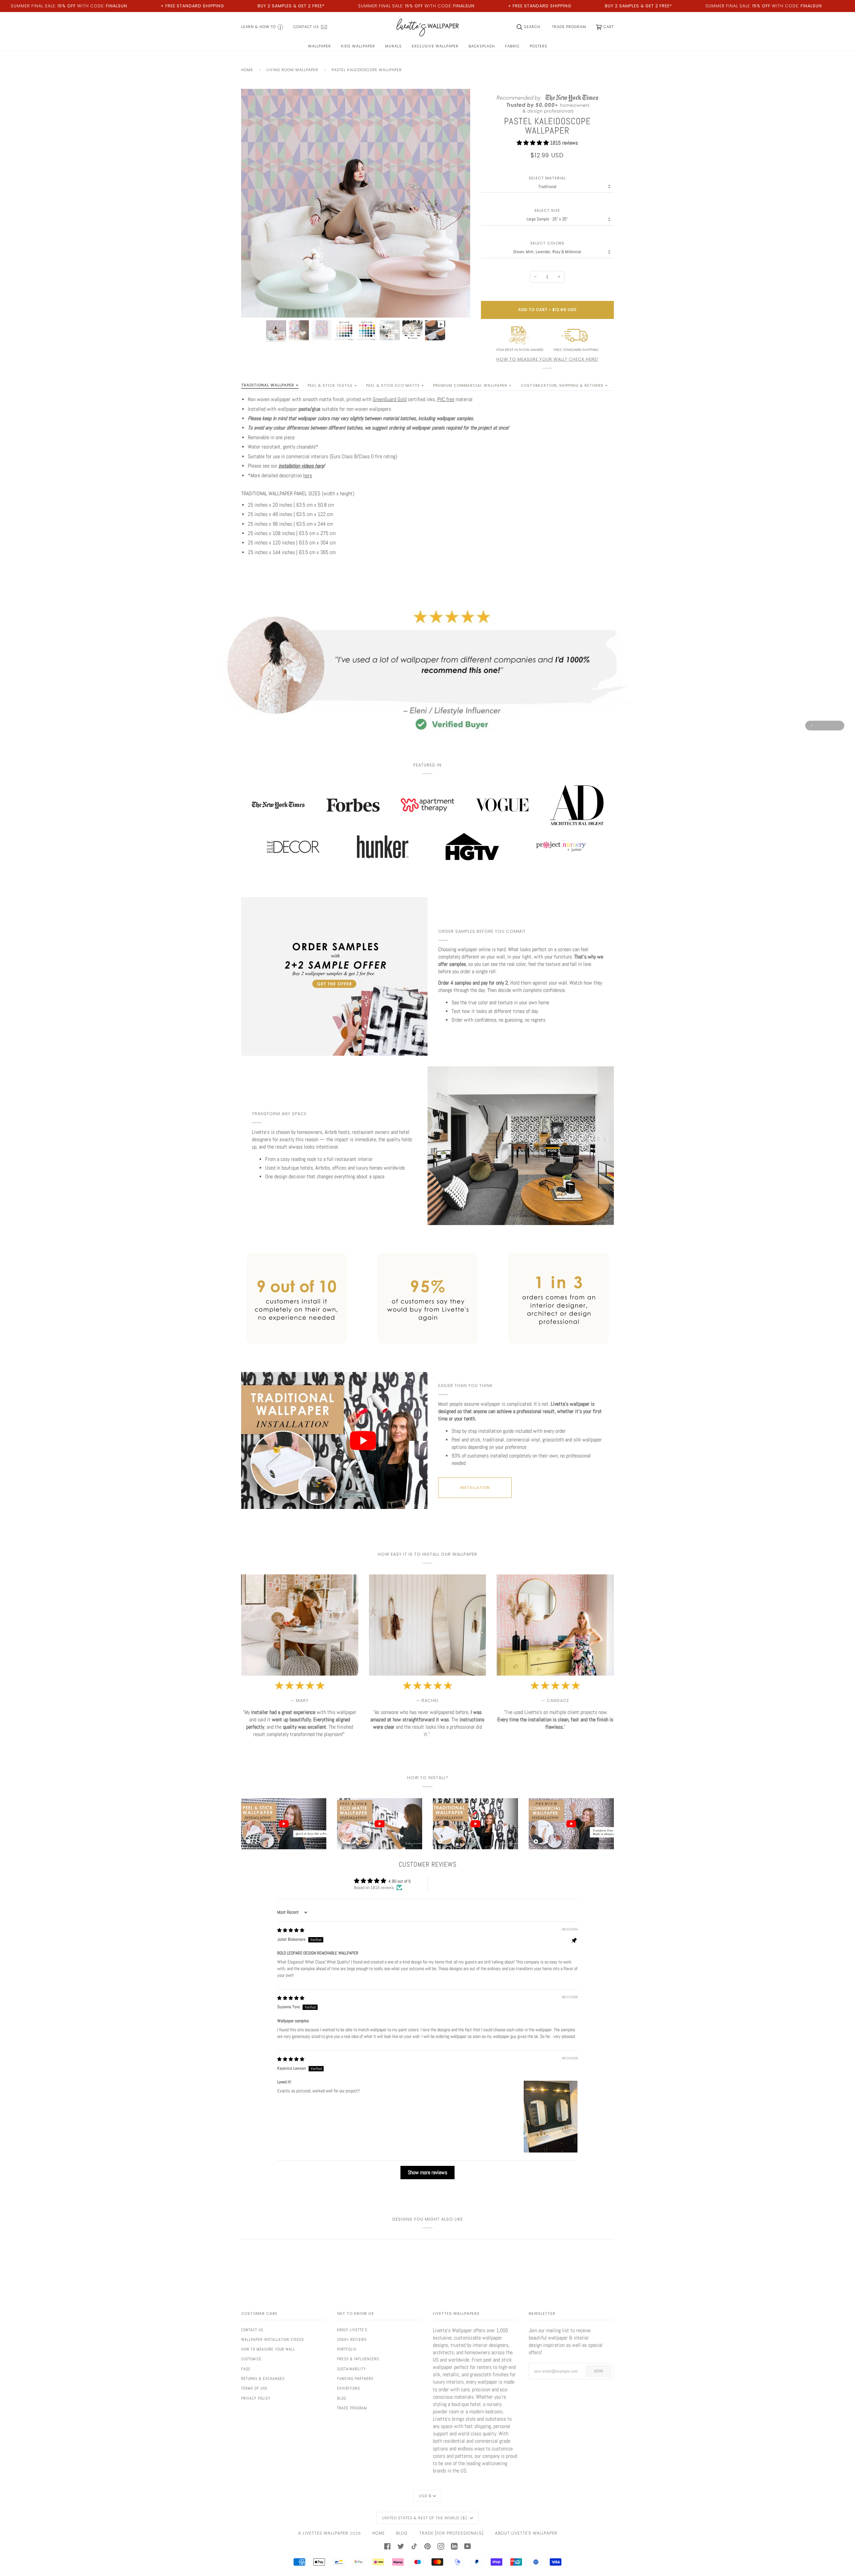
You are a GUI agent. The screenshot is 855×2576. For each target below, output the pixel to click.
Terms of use (254, 2388)
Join (598, 2371)
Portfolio (347, 2349)
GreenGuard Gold (390, 399)
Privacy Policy (256, 2398)
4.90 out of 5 (400, 1881)
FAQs (246, 2369)
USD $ (425, 2496)
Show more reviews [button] (427, 2172)
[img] (291, 1930)
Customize (251, 2359)
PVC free (446, 399)
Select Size (547, 211)
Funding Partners (355, 2379)
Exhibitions (349, 2388)
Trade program (352, 2408)
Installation (475, 1488)
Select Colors (547, 243)
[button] (533, 143)
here (308, 476)
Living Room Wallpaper (292, 70)
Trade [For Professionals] (451, 2533)
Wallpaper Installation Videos (273, 2340)
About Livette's (352, 2330)
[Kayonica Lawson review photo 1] (551, 2117)
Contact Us (252, 2330)
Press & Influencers (358, 2359)
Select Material (547, 178)
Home (247, 70)
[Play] (356, 241)
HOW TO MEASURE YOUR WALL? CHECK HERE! (547, 359)
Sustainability (352, 2369)
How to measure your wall (268, 2349)
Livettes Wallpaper (326, 2533)
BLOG (402, 2533)
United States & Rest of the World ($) (425, 2518)
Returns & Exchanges (263, 2379)
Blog (341, 2398)
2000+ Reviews (352, 2340)
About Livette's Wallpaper (526, 2533)
